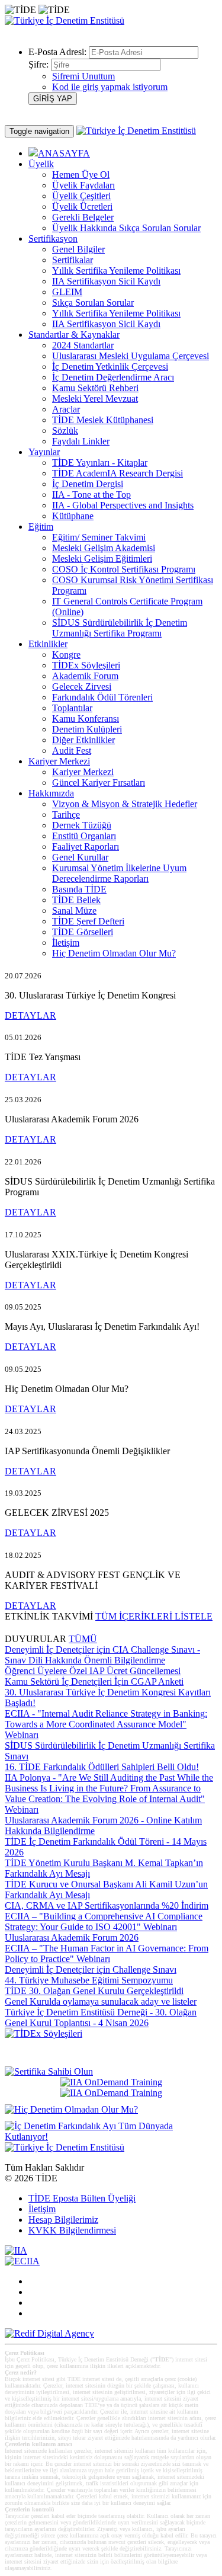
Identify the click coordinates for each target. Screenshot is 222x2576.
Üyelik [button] (41, 164)
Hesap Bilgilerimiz (63, 2220)
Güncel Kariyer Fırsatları (99, 783)
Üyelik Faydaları (83, 185)
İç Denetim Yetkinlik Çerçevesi (110, 367)
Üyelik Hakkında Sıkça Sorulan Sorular (126, 228)
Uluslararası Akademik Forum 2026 (72, 1937)
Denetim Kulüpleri (87, 729)
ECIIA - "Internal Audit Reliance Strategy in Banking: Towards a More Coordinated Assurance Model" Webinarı (106, 1724)
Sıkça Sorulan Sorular (93, 303)
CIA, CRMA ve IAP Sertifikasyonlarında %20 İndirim (107, 1905)
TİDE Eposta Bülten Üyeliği (82, 2198)
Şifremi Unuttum (83, 76)
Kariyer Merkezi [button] (59, 761)
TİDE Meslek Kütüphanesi (103, 420)
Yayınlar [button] (44, 452)
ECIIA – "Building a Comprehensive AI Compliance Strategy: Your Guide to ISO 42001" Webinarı (104, 1921)
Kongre (66, 655)
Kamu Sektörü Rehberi (95, 388)
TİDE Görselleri (83, 932)
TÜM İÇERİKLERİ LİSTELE (154, 1616)
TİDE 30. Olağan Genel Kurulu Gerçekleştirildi (94, 1991)
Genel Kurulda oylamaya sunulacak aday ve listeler (101, 2001)
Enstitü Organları (84, 836)
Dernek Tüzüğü (82, 825)
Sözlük (65, 431)
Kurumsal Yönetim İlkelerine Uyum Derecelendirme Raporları (119, 873)
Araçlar (66, 409)
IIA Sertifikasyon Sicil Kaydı (106, 281)
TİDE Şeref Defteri (88, 921)
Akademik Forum (85, 676)
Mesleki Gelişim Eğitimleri (102, 559)
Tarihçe (66, 815)
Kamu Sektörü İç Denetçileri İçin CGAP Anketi (94, 1681)
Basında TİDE (79, 889)
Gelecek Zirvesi (82, 687)
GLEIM (67, 292)
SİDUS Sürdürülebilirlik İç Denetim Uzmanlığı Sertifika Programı (120, 628)
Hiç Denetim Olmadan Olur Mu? (114, 953)
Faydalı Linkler (81, 441)
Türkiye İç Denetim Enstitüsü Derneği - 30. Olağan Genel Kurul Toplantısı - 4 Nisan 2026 (101, 2017)
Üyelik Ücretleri (82, 207)
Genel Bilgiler (78, 249)
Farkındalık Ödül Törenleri (102, 697)
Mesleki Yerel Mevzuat (95, 399)
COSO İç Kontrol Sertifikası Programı (124, 569)
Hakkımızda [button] (51, 793)
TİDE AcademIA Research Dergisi (118, 473)
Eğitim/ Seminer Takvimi (99, 537)
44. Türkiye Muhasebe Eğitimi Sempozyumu (89, 1980)
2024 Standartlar (83, 345)
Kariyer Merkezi (83, 772)
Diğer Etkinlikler (83, 740)
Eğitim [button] (41, 527)
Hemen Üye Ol (81, 175)
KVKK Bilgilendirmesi (72, 2230)
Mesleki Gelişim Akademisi (104, 548)
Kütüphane (73, 516)
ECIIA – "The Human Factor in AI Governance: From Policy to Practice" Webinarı (107, 1953)
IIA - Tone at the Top (91, 495)
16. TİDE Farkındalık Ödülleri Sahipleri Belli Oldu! (102, 1767)
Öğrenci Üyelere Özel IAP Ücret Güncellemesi (93, 1671)
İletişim (66, 943)
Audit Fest (72, 751)
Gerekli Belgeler (83, 217)
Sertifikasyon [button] (53, 239)
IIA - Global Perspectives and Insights (123, 505)
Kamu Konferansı (86, 719)
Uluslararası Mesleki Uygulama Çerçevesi (131, 356)
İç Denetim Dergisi (88, 484)
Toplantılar (72, 708)
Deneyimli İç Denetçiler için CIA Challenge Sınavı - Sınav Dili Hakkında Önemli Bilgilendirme (102, 1655)
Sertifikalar (73, 260)
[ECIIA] (22, 2261)
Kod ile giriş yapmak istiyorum (110, 87)
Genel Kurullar (80, 857)
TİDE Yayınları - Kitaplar (100, 463)
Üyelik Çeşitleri (81, 196)
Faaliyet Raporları (86, 847)
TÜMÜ (83, 1639)
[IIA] (16, 2250)
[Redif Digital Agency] (49, 2333)
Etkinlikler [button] (48, 644)
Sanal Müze (74, 911)
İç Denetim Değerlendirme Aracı (113, 377)
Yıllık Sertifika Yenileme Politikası (116, 271)
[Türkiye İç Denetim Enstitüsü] (65, 20)
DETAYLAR (30, 1015)
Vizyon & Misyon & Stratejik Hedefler (125, 804)
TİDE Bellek (76, 900)
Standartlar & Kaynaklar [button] (74, 335)
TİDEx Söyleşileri (86, 665)
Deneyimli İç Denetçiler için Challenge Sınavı (91, 1969)
